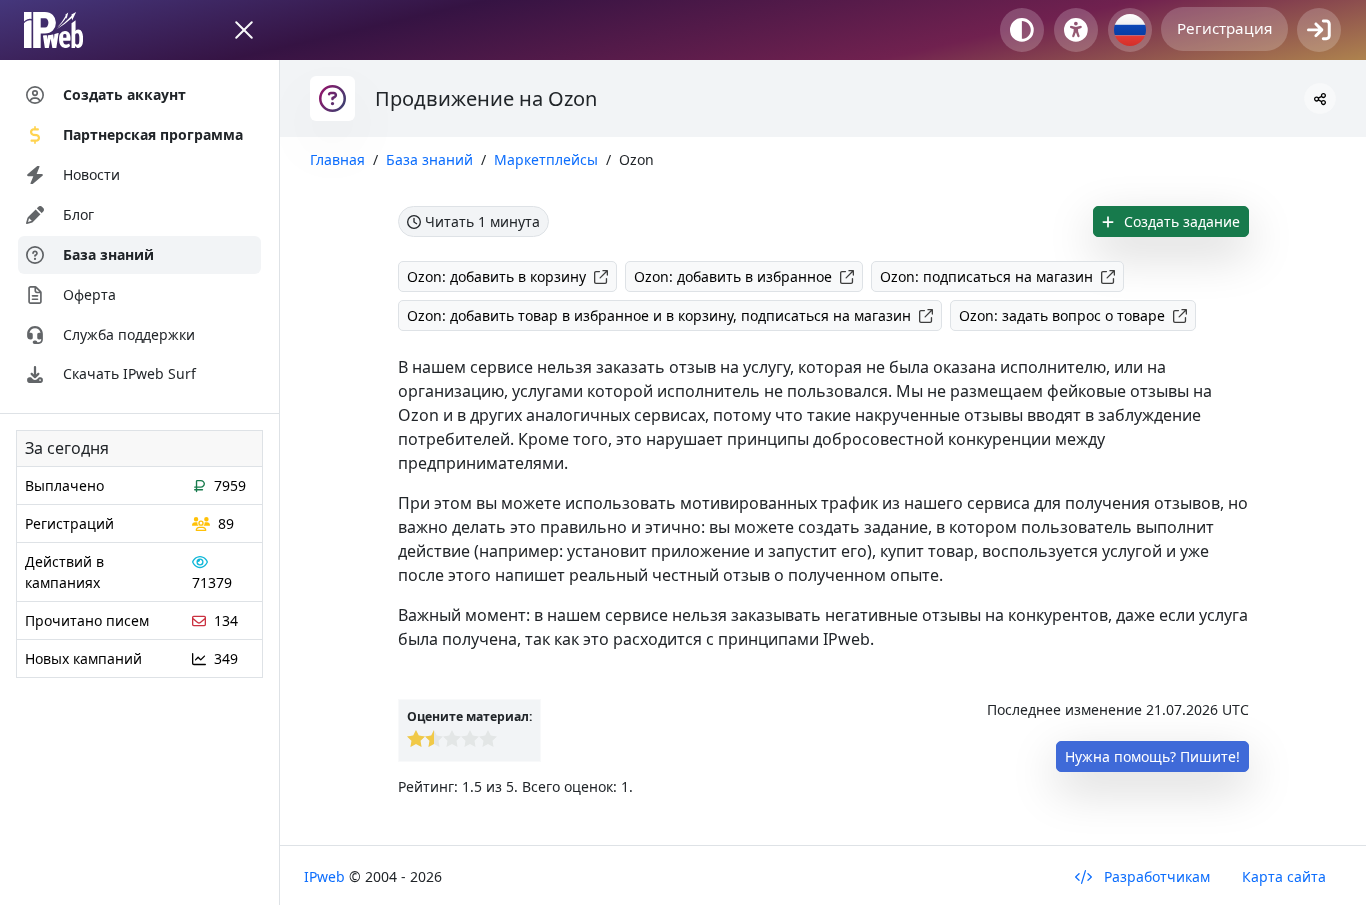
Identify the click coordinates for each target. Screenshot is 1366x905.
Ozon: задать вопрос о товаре (1062, 315)
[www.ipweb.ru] (72, 30)
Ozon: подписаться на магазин (986, 276)
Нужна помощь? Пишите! (1152, 756)
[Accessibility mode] (1076, 30)
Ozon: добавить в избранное (733, 276)
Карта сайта (1284, 876)
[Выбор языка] (1130, 30)
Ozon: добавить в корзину (496, 276)
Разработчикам (1155, 876)
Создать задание (1180, 221)
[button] (1320, 98)
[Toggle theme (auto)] (1022, 30)
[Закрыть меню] (244, 30)
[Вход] (1319, 30)
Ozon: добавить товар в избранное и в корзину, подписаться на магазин (659, 315)
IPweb (326, 876)
